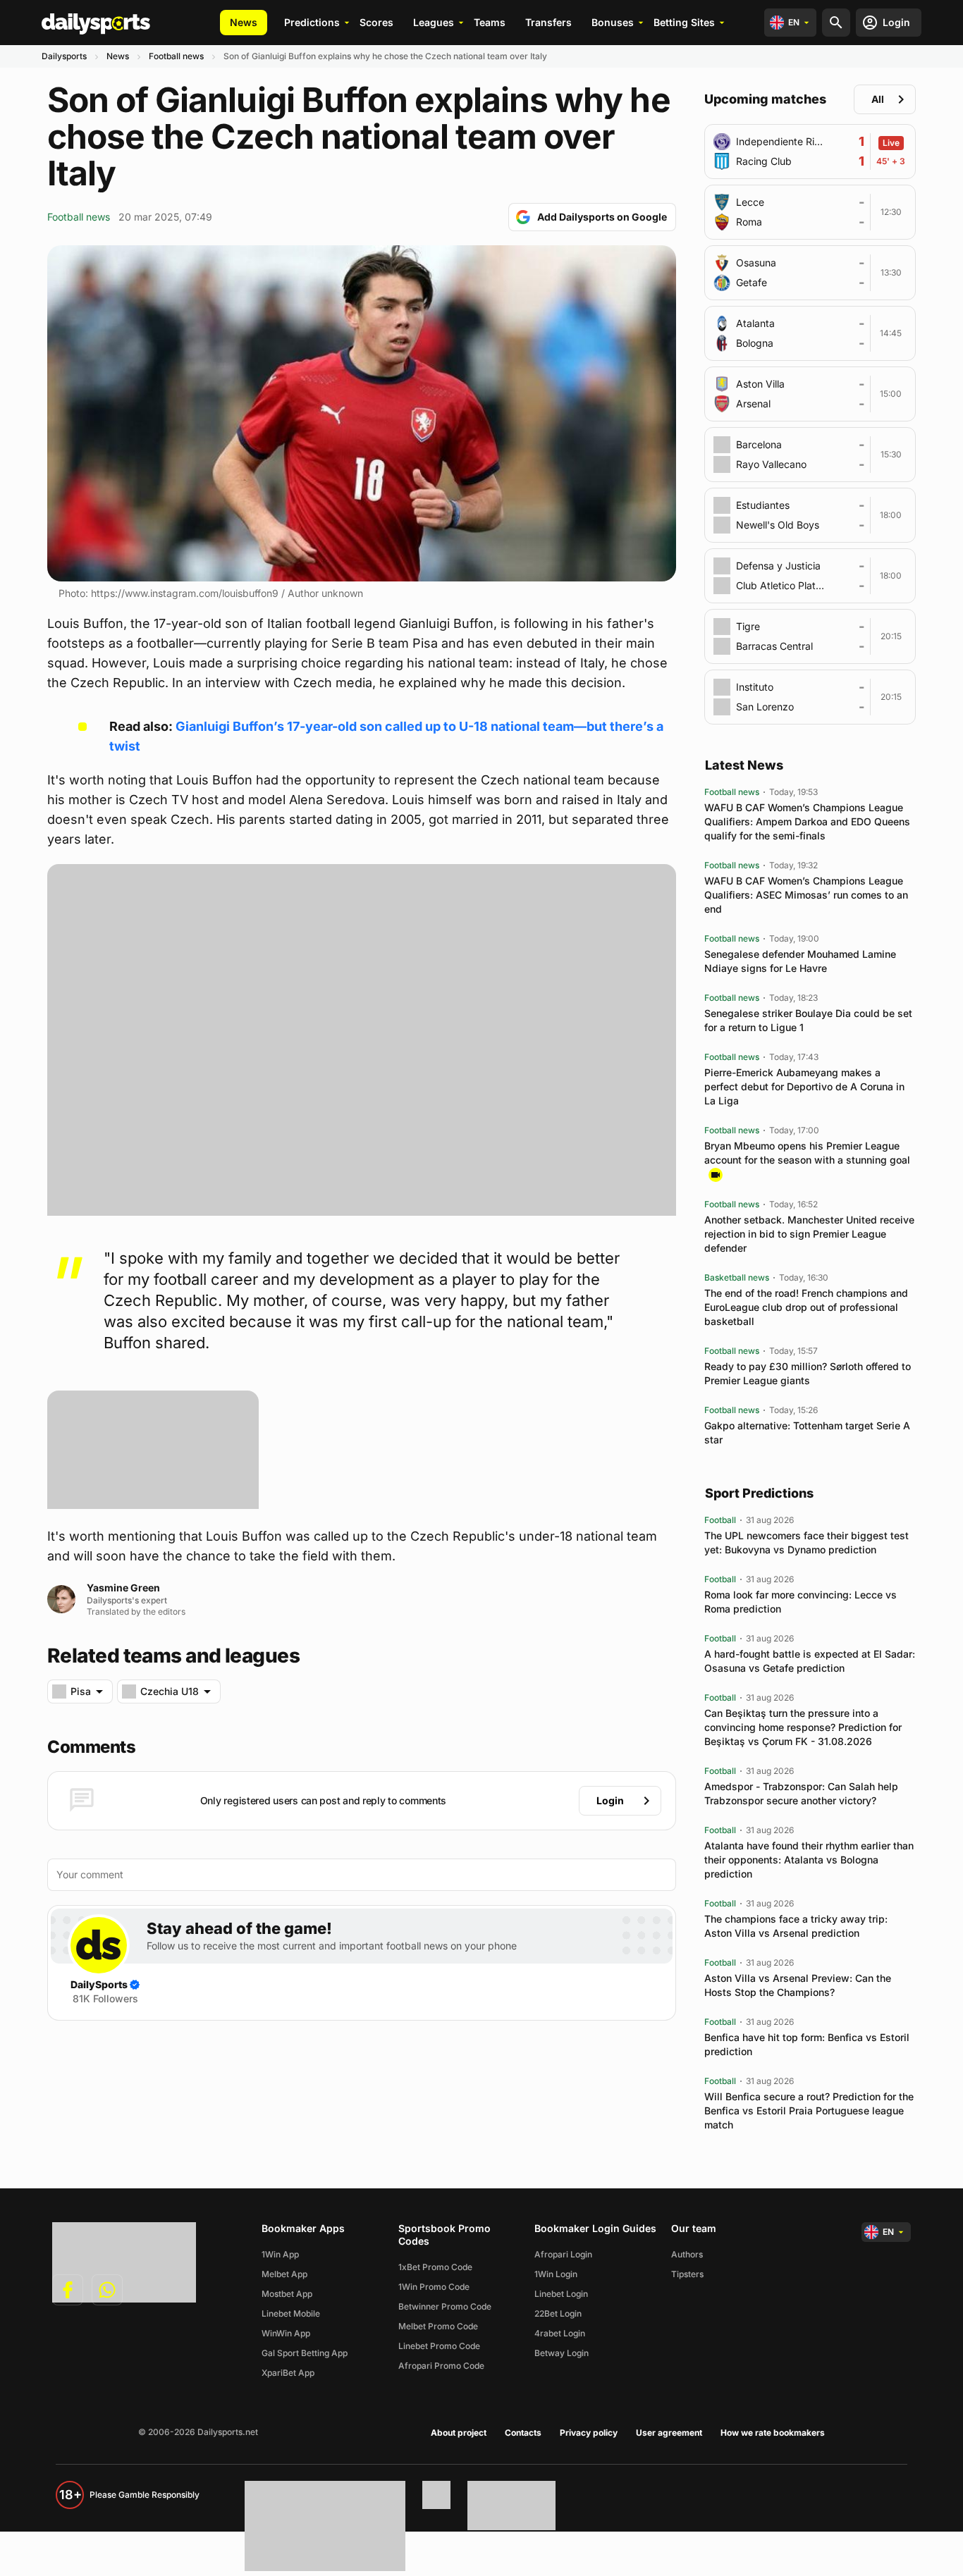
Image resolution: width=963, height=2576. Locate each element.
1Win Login (556, 2274)
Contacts (523, 2433)
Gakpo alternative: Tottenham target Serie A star (807, 1432)
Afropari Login (563, 2254)
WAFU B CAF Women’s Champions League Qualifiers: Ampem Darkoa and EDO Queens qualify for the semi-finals (807, 821)
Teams (490, 22)
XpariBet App (288, 2373)
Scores (376, 22)
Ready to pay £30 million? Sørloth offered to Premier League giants (808, 1373)
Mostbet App (287, 2294)
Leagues (434, 22)
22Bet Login (558, 2313)
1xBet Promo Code (435, 2267)
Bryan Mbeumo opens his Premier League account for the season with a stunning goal (807, 1153)
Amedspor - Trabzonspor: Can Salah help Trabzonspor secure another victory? (801, 1793)
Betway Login (562, 2353)
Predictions (312, 22)
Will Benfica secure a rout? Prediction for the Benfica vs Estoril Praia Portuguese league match (809, 2110)
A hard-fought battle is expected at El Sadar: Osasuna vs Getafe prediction (810, 1661)
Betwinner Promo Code (445, 2306)
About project (459, 2433)
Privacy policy (589, 2433)
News (244, 22)
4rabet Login (560, 2333)
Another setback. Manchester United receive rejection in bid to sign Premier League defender (809, 1234)
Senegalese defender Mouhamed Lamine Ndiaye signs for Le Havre (800, 961)
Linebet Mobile (291, 2313)
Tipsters (687, 2274)
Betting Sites (684, 22)
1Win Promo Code (434, 2287)
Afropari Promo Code (441, 2366)
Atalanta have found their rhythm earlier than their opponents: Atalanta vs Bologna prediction (809, 1860)
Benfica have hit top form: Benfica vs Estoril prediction (807, 2044)
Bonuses (613, 22)
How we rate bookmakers (773, 2433)
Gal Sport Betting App (305, 2353)
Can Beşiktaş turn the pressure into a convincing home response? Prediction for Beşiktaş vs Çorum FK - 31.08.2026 (803, 1727)
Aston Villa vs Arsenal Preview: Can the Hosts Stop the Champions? (798, 1985)
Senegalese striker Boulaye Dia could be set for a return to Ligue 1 (808, 1020)
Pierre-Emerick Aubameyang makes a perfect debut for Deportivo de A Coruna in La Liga (804, 1086)
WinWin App (286, 2333)
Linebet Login (561, 2294)
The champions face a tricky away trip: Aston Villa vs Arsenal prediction (796, 1926)
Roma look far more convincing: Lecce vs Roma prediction (801, 1602)
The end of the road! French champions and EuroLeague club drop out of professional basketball (806, 1307)
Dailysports (64, 56)
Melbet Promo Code (438, 2326)
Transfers (548, 22)
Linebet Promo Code (439, 2346)
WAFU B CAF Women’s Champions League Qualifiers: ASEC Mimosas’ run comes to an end (806, 895)
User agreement (669, 2433)
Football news (176, 56)
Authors (687, 2254)
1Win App (280, 2254)
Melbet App (284, 2274)
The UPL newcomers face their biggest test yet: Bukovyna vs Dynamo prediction (806, 1542)
